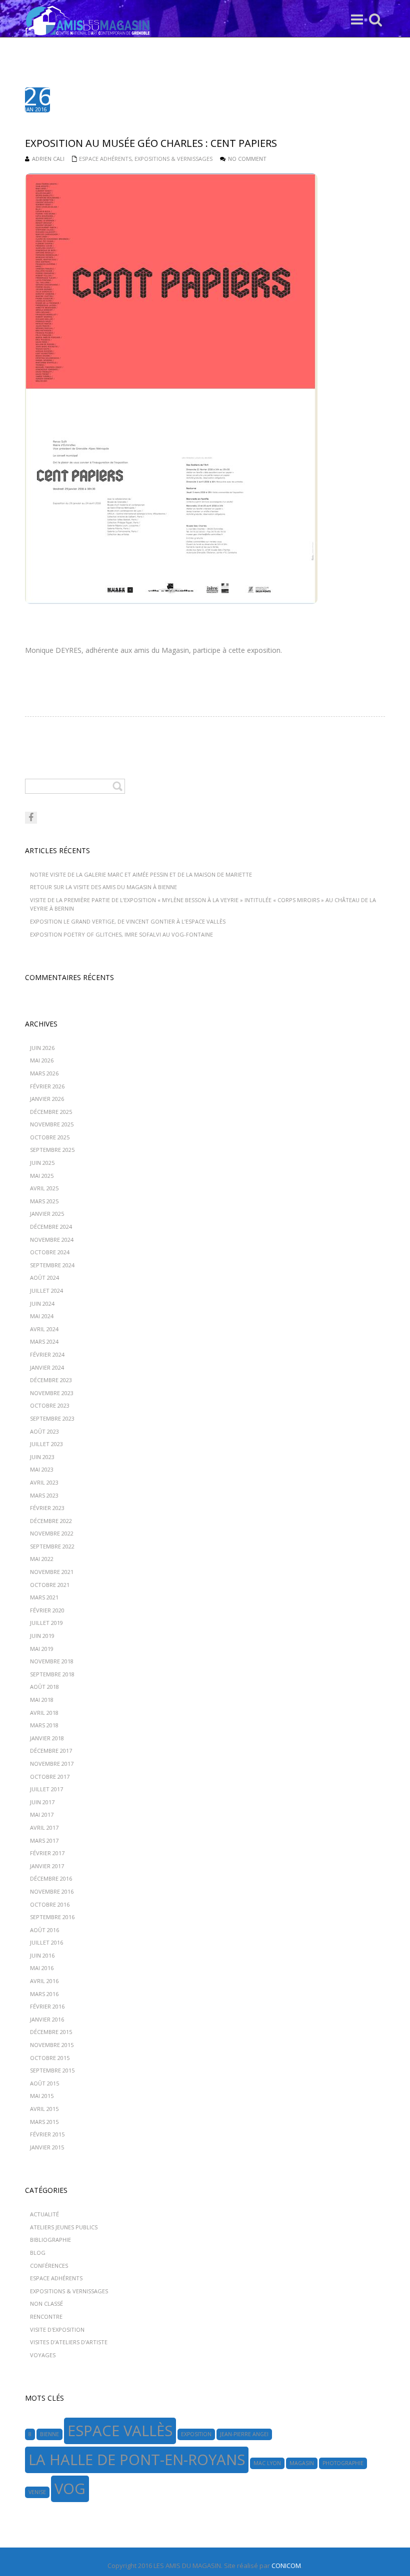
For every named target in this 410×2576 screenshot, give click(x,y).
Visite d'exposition (57, 2329)
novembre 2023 (52, 1393)
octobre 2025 (50, 1137)
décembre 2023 (51, 1380)
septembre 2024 (52, 1265)
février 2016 (47, 2006)
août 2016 (44, 1930)
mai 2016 (42, 1968)
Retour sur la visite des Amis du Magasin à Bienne (103, 887)
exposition (196, 2434)
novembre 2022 (52, 1533)
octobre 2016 (50, 1904)
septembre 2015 (52, 2070)
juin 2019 (42, 1636)
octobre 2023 (50, 1405)
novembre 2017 (52, 1764)
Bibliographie (50, 2240)
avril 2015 (44, 2109)
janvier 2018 (47, 1738)
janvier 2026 (47, 1099)
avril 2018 (44, 1713)
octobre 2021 (50, 1585)
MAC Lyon (267, 2463)
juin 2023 (42, 1457)
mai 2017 (42, 1814)
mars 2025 (44, 1201)
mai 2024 (42, 1316)
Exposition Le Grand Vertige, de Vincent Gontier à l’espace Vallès (128, 921)
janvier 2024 (47, 1367)
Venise (37, 2492)
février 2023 (47, 1508)
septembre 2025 (52, 1150)
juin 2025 (42, 1163)
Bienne (49, 2434)
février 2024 (47, 1354)
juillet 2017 (46, 1789)
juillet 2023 (46, 1444)
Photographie (343, 2463)
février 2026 (47, 1086)
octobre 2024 (50, 1252)
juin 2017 (42, 1802)
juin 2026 (42, 1048)
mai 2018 (42, 1700)
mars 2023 (44, 1495)
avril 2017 (44, 1827)
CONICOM (286, 2566)
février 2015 (47, 2134)
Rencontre (46, 2317)
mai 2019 (42, 1649)
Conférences (49, 2266)
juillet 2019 (46, 1623)
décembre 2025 (51, 1112)
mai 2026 (42, 1060)
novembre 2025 (52, 1124)
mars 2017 (44, 1840)
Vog (70, 2489)
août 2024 (44, 1278)
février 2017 (47, 1853)
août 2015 (44, 2083)
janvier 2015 (47, 2147)
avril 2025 (44, 1188)
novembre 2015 (52, 2045)
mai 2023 (42, 1469)
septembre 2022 (52, 1546)
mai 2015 (42, 2096)
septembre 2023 (52, 1418)
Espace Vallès (120, 2431)
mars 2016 (44, 1994)
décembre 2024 (51, 1227)
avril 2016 (44, 1981)
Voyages (43, 2355)
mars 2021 (44, 1597)
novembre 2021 (52, 1572)
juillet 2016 (46, 1942)
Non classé (46, 2304)
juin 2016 (42, 1955)
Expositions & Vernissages (173, 159)
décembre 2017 (51, 1751)
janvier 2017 (47, 1866)
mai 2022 (42, 1559)
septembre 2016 (52, 1917)
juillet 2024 (46, 1290)
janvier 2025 (47, 1214)
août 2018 (44, 1687)
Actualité (44, 2214)
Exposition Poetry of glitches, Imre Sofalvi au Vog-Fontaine (121, 934)
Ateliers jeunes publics (64, 2227)
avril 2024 (44, 1329)
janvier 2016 (47, 2019)
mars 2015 (44, 2122)
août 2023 (44, 1431)
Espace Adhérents (105, 159)
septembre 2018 (52, 1674)
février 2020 (47, 1610)
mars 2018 (44, 1725)
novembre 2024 (52, 1240)
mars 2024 (44, 1341)
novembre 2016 (52, 1891)
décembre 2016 (51, 1878)
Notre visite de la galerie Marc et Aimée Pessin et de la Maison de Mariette (141, 874)
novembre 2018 (52, 1661)
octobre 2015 (50, 2058)
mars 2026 (44, 1073)
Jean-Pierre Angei (244, 2434)
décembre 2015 (51, 2032)
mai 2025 (42, 1176)
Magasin (302, 2463)
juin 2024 (42, 1303)
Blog (38, 2253)
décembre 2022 (51, 1521)
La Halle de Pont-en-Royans (137, 2460)
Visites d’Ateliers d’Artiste (69, 2342)
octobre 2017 (50, 1777)
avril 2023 (44, 1482)
